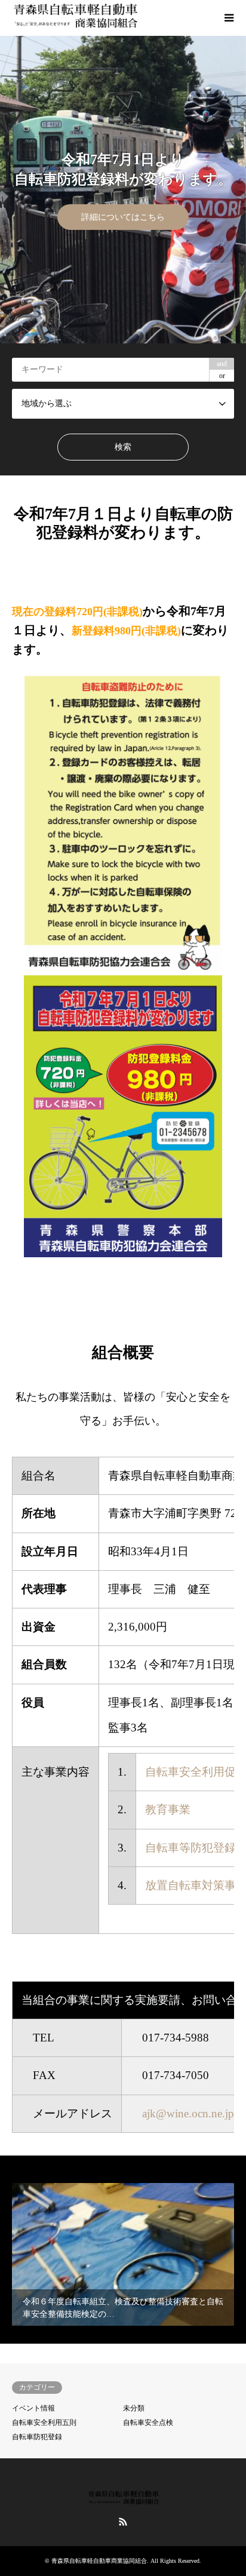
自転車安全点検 (148, 2423)
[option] (123, 190)
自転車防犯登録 (37, 2437)
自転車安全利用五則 (44, 2423)
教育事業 (168, 1809)
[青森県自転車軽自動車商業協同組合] (75, 18)
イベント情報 (33, 2408)
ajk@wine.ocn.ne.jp (188, 2113)
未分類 (134, 2408)
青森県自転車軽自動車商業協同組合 (99, 2561)
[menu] (228, 18)
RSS (123, 2522)
